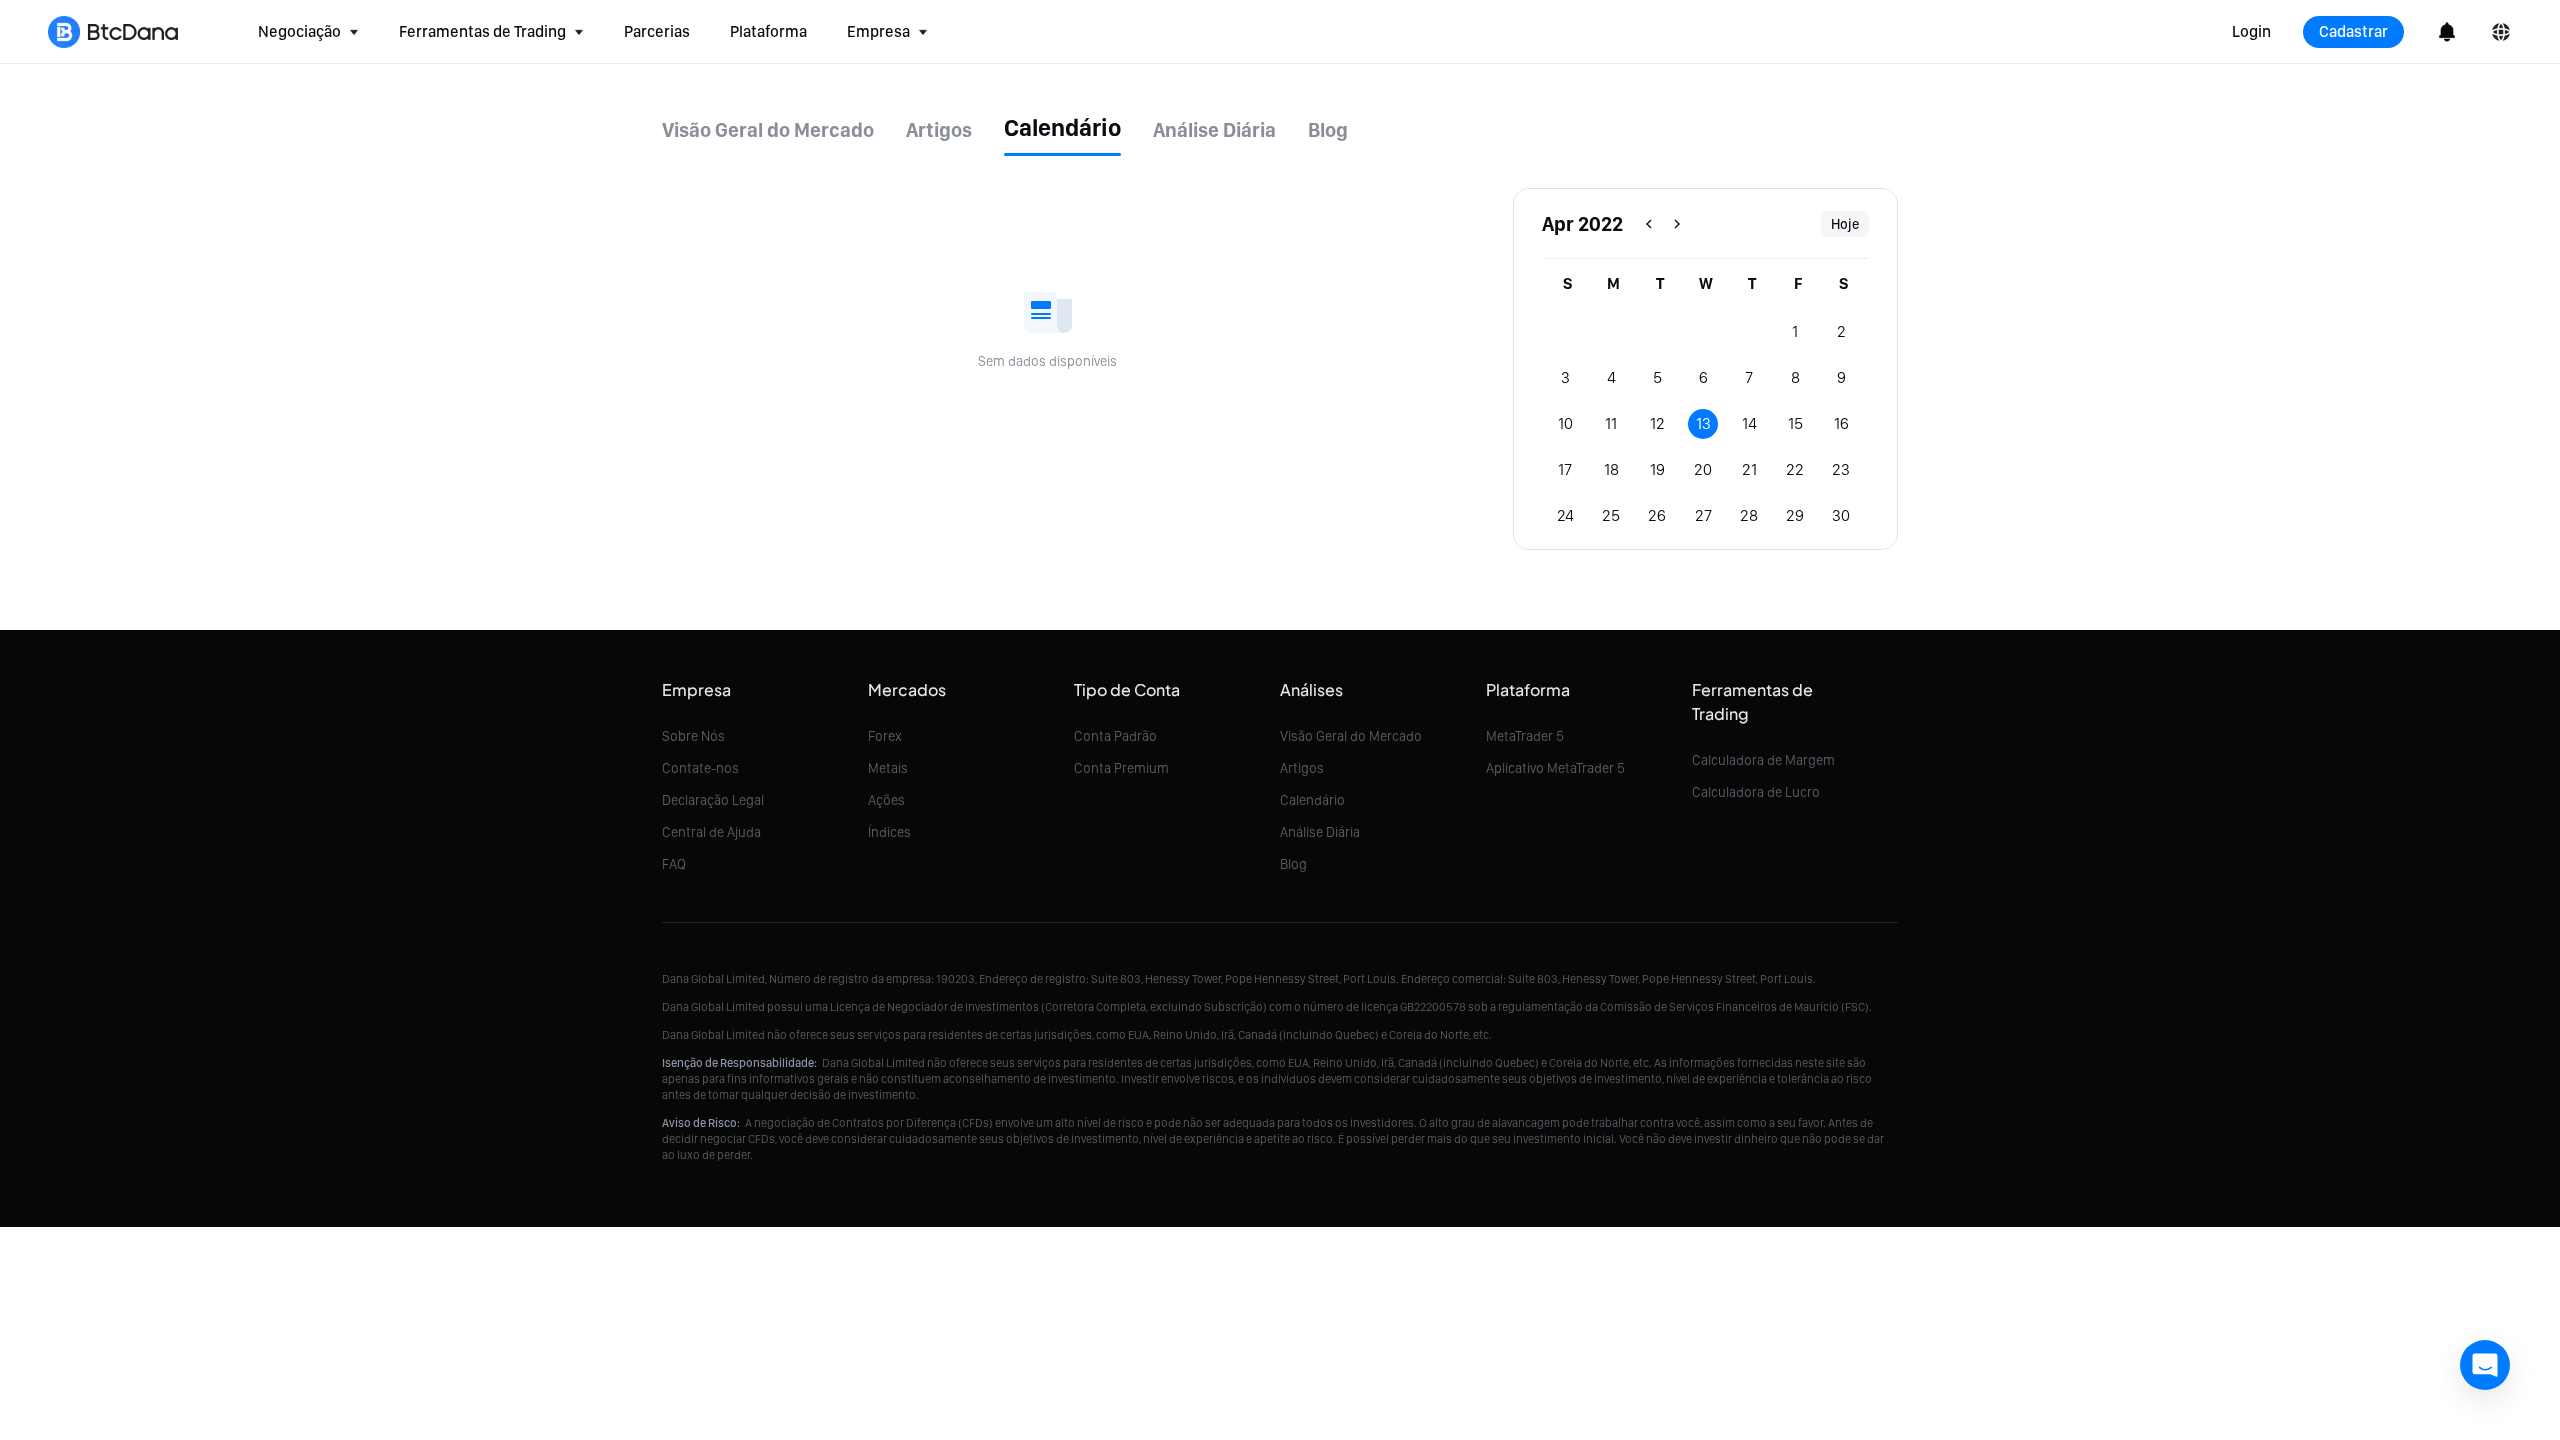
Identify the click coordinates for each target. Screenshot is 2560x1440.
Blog (1293, 864)
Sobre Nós (693, 736)
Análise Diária (1320, 832)
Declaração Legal (713, 800)
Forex (885, 736)
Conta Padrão (1115, 736)
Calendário (1312, 800)
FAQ (674, 864)
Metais (888, 768)
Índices (889, 832)
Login (2251, 31)
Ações (886, 800)
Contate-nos (700, 768)
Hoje (1845, 224)
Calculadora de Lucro (1756, 792)
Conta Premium (1121, 768)
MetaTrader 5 (1525, 736)
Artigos (1302, 768)
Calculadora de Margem (1763, 760)
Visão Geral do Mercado (1351, 736)
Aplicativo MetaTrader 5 (1555, 768)
